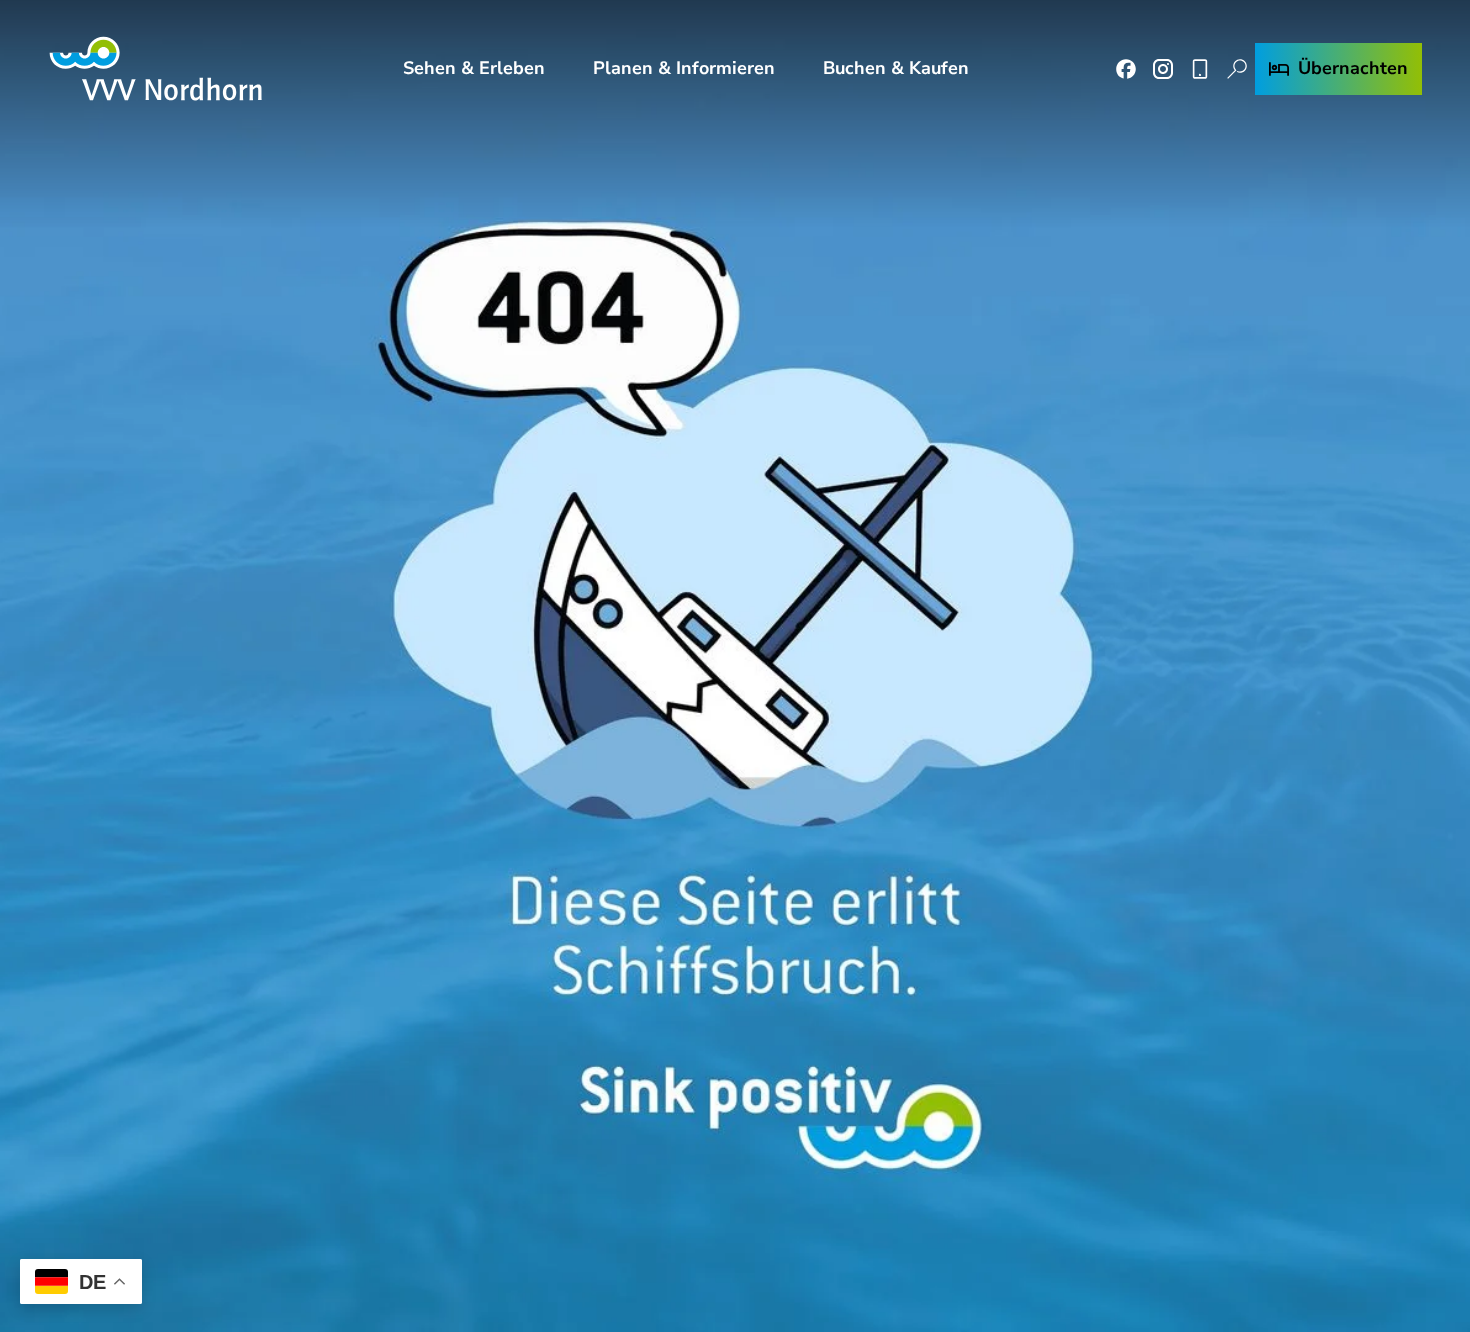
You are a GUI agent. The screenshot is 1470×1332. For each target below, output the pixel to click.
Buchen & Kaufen (896, 68)
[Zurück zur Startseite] (155, 68)
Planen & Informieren (684, 68)
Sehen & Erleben (474, 68)
